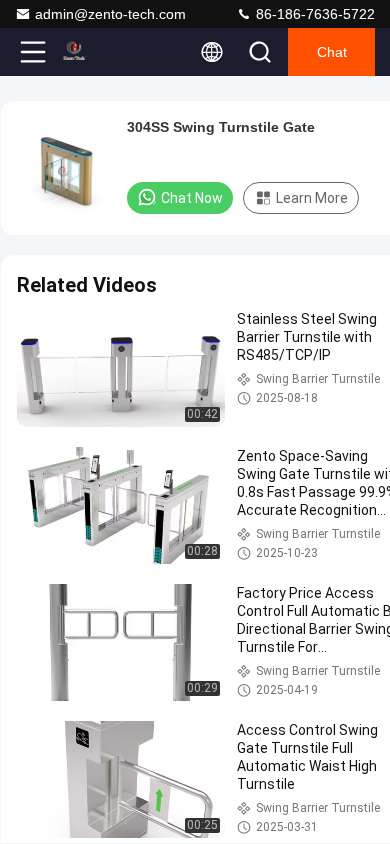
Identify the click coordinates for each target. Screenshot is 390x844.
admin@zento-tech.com (110, 14)
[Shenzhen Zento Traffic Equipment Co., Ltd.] (99, 52)
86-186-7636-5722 (313, 14)
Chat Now (192, 198)
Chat (332, 52)
